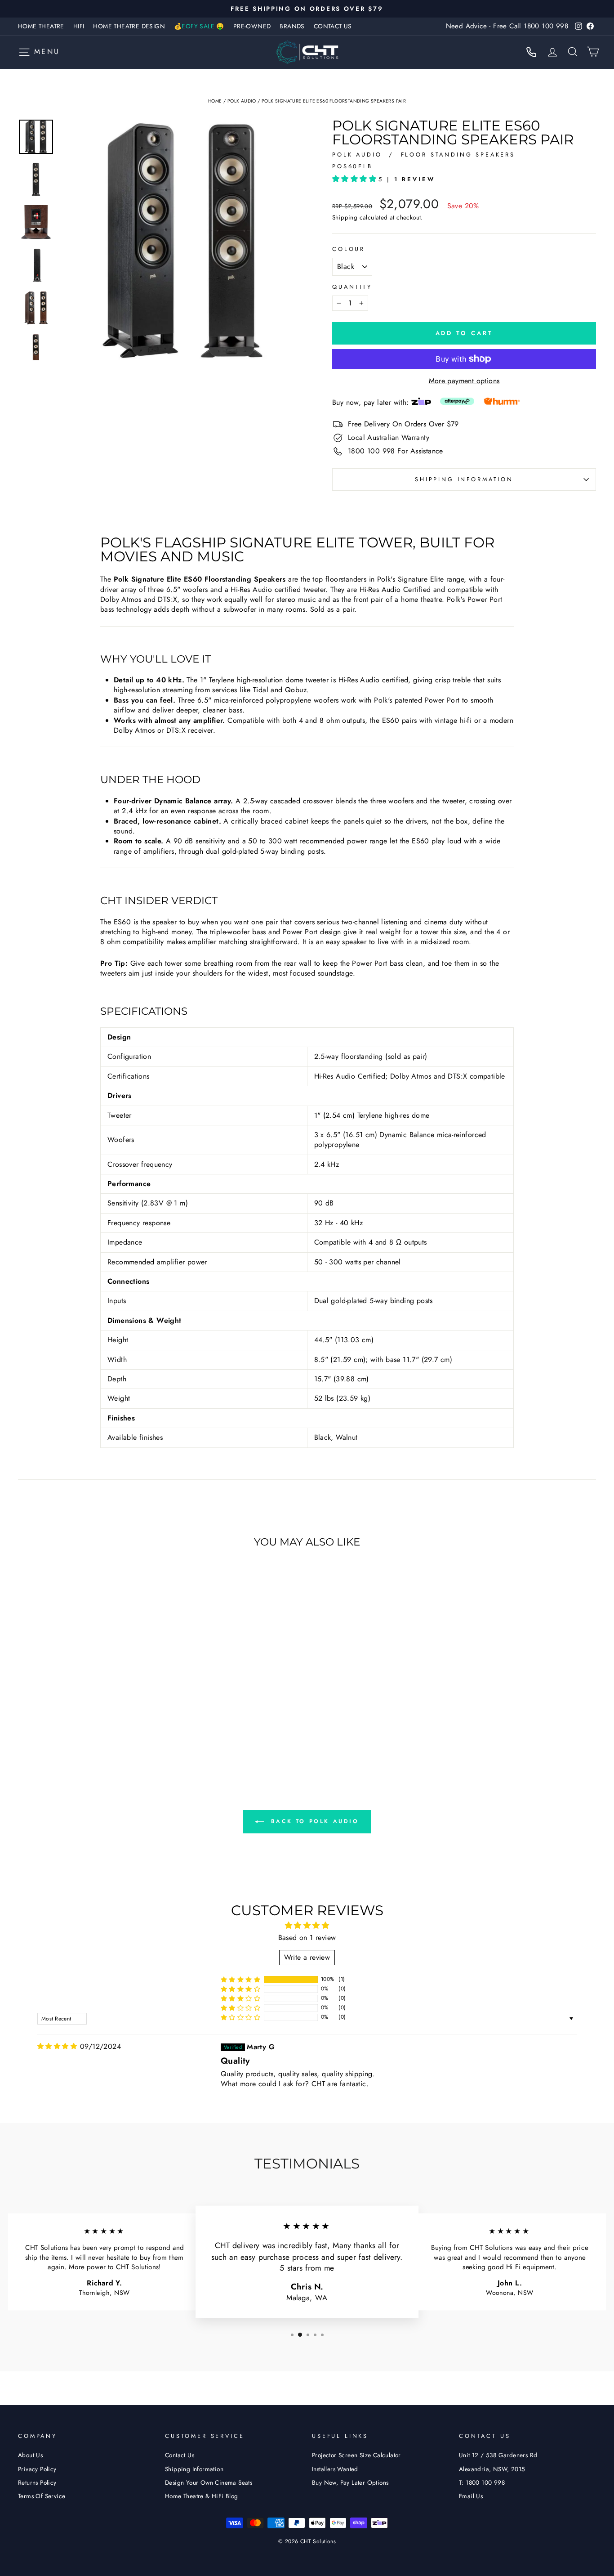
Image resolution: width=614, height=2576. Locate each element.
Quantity (352, 287)
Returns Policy (37, 2482)
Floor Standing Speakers (458, 155)
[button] (355, 179)
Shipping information (464, 479)
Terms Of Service (42, 2496)
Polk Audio (242, 101)
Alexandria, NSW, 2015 (492, 2469)
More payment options (464, 381)
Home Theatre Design (129, 26)
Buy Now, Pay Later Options (350, 2482)
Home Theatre (41, 26)
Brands (292, 26)
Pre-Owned (252, 26)
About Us (30, 2455)
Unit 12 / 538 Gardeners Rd (498, 2455)
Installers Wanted (335, 2469)
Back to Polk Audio (313, 1821)
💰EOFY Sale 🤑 (199, 26)
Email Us (471, 2496)
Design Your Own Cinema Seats (209, 2482)
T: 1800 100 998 (482, 2482)
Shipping (345, 217)
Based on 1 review (307, 1938)
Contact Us (333, 26)
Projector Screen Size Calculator (356, 2455)
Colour (349, 249)
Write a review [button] (307, 1957)
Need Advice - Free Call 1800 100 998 (507, 26)
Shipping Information (194, 2469)
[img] (57, 2046)
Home (215, 101)
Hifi (79, 26)
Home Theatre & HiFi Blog (202, 2496)
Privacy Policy (37, 2469)
